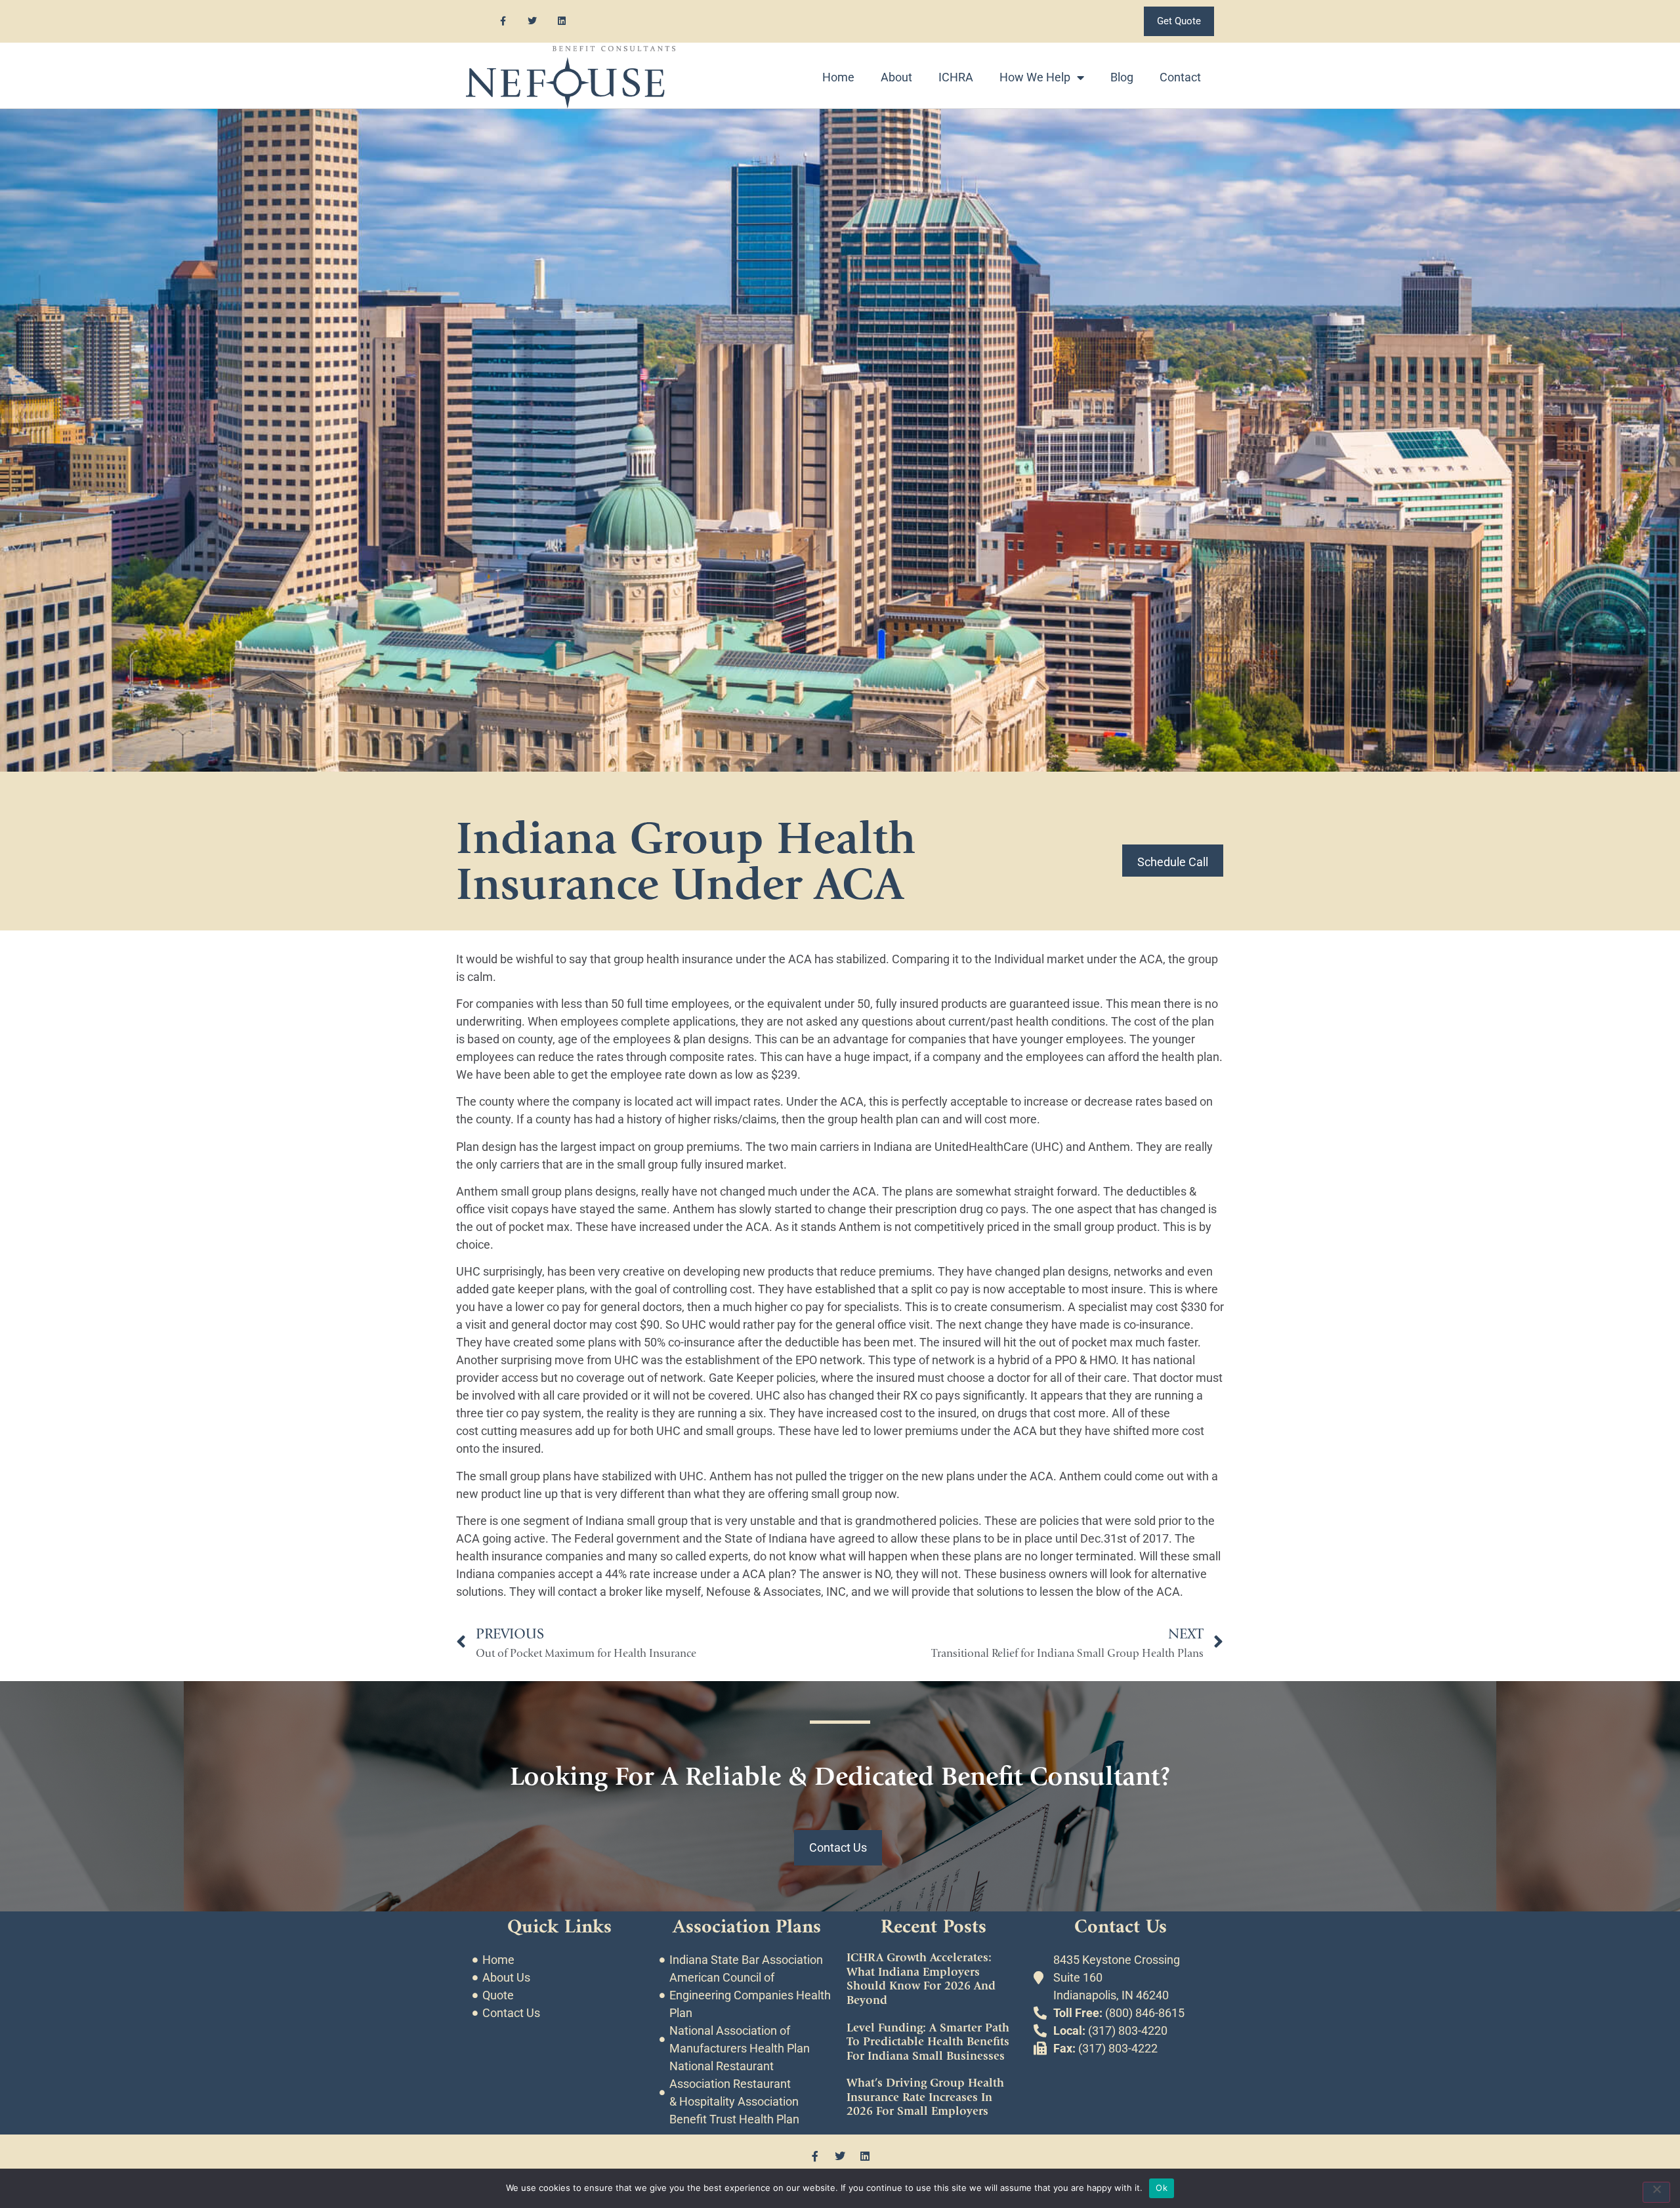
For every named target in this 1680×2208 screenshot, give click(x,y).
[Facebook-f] (503, 21)
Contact (1180, 77)
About (896, 77)
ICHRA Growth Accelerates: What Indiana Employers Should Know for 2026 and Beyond (921, 1979)
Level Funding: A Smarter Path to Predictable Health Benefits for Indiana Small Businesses (928, 2042)
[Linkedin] (562, 21)
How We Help (1035, 77)
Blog (1122, 77)
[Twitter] (533, 21)
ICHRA (956, 77)
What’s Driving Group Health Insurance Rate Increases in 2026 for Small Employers (925, 2097)
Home (838, 77)
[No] (1656, 2192)
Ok (1162, 2188)
